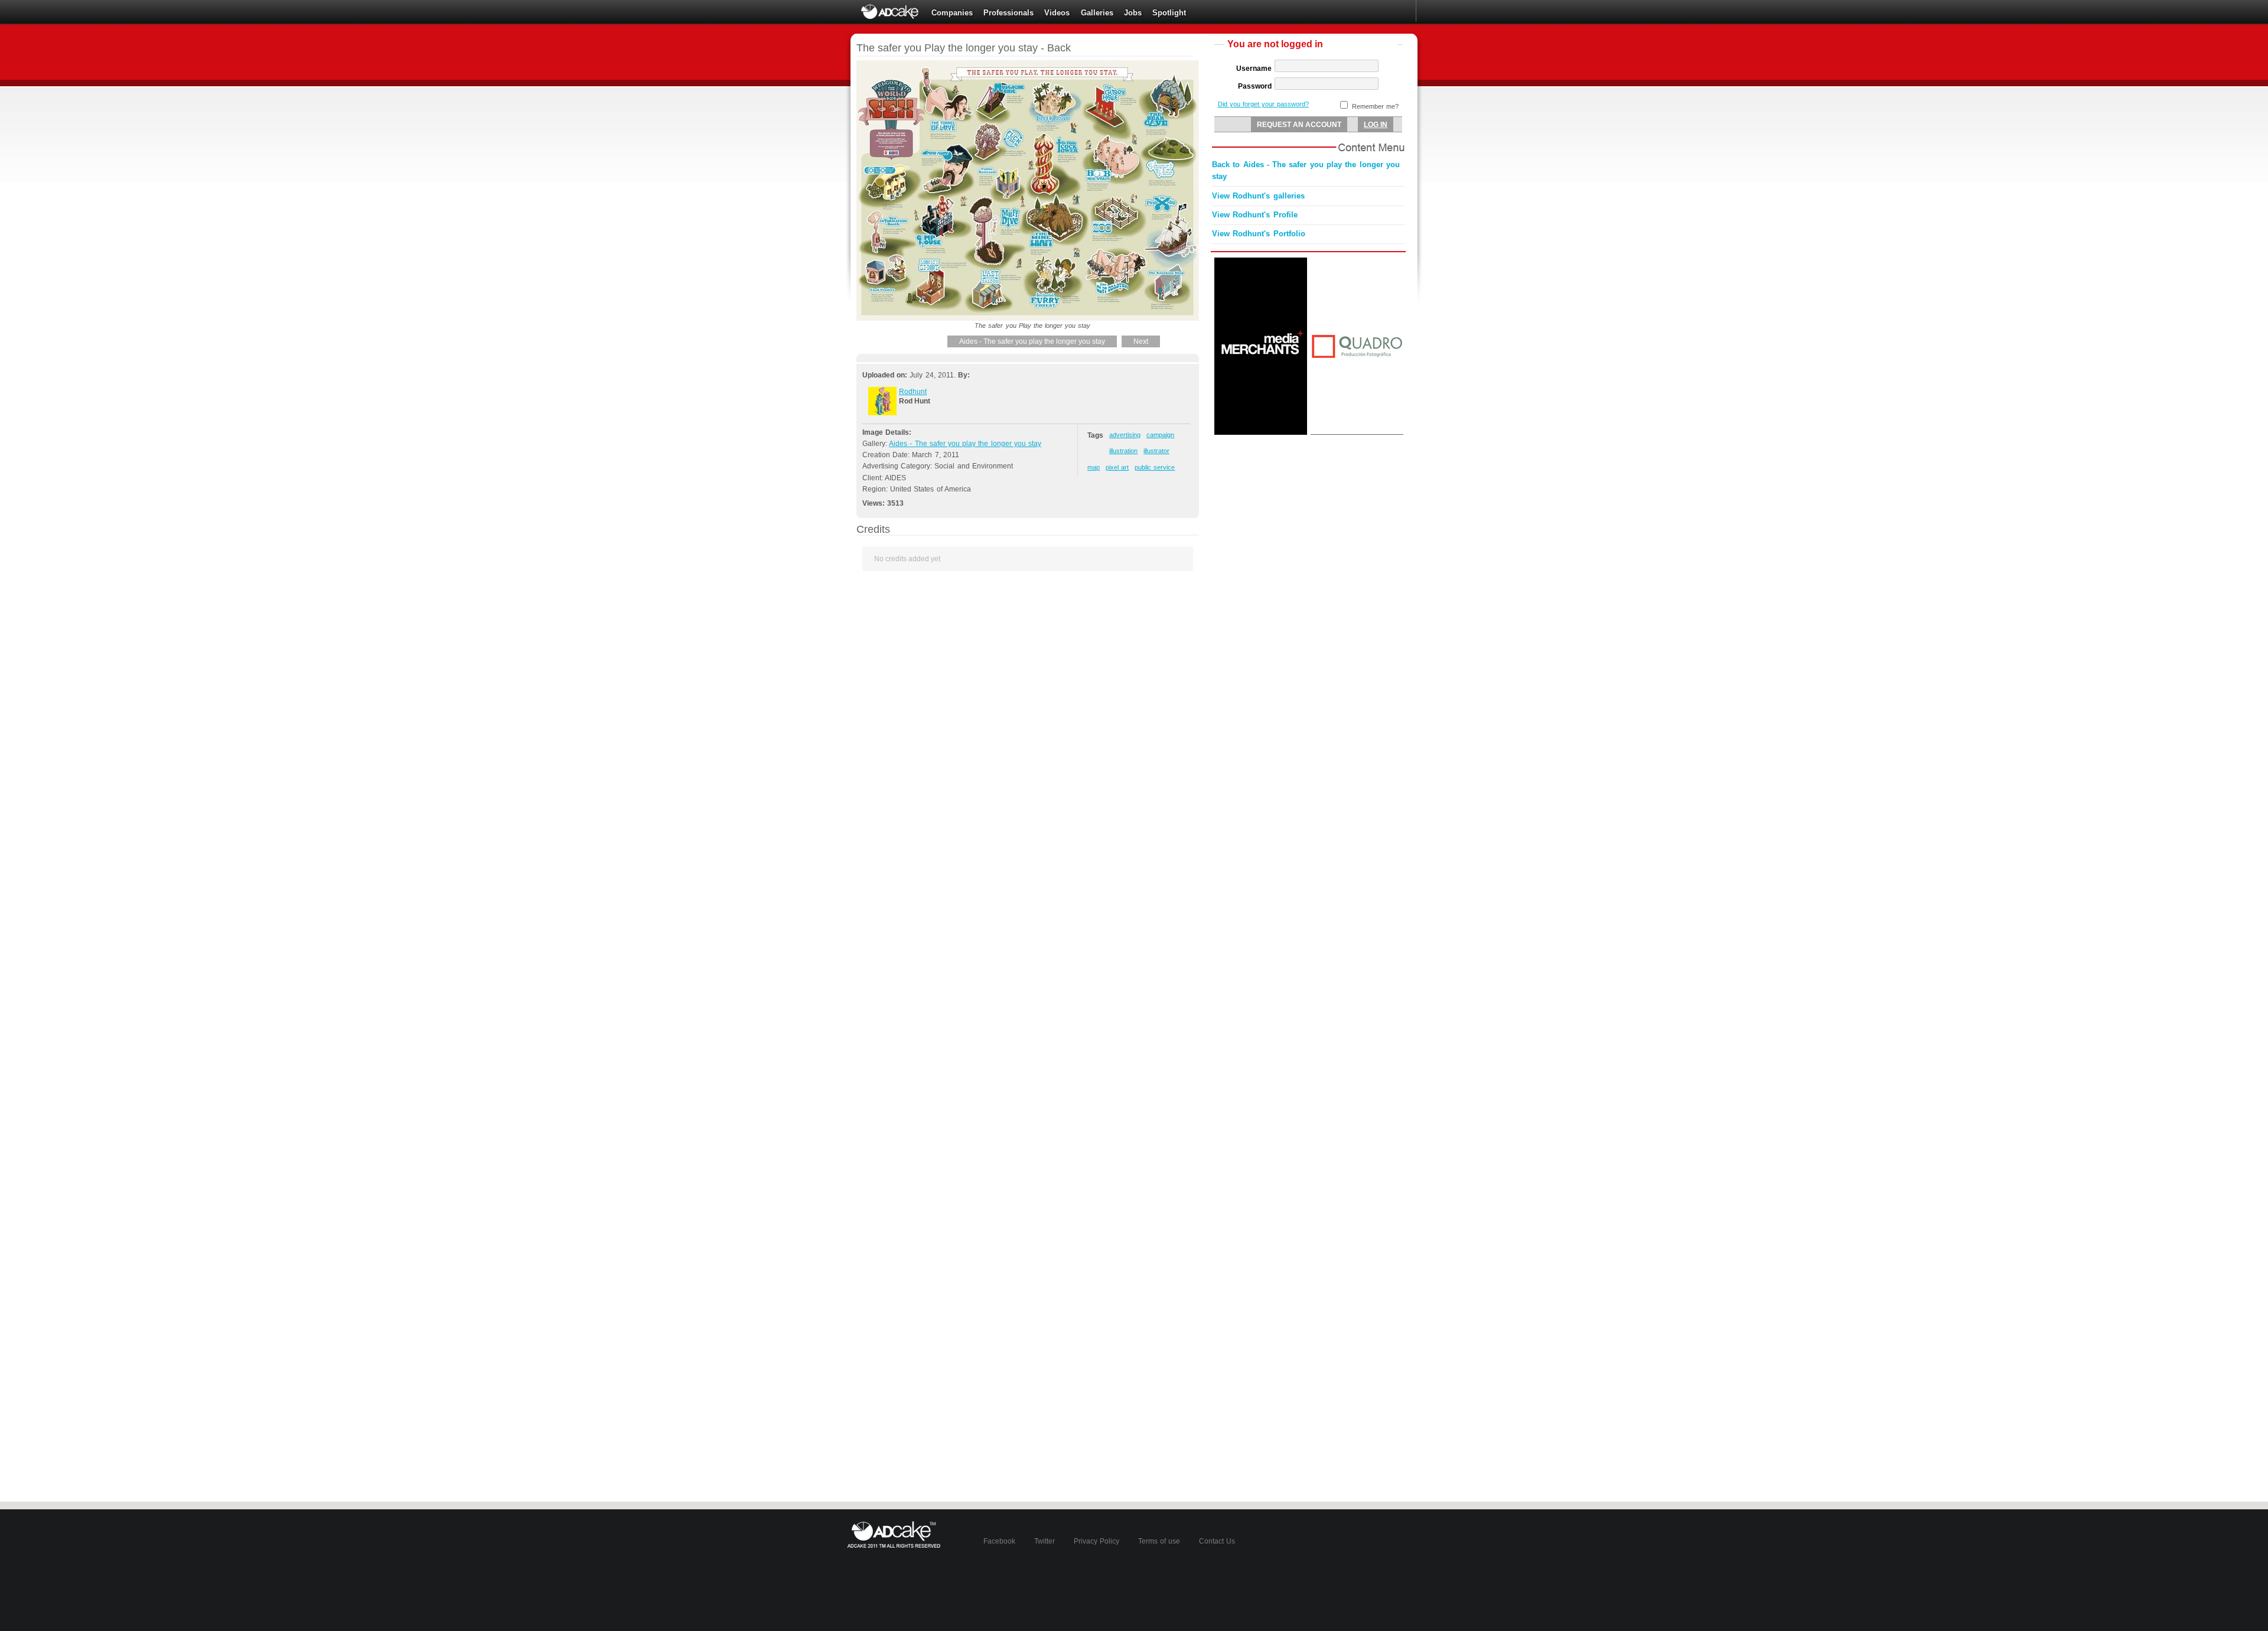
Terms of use (1159, 1541)
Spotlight (1169, 13)
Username (1254, 69)
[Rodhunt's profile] (882, 413)
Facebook (999, 1541)
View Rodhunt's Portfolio (1259, 234)
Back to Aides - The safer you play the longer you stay (1306, 171)
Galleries (1097, 13)
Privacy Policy (1096, 1541)
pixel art (1117, 467)
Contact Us (1217, 1541)
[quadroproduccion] (1357, 432)
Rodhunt (913, 392)
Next (1141, 341)
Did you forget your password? (1263, 104)
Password (1255, 86)
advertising (1125, 435)
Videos (1057, 13)
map (1094, 467)
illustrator (1156, 451)
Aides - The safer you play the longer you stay (1032, 341)
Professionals (1008, 13)
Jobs (1133, 13)
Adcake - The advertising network (891, 12)
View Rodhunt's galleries (1258, 196)
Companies (952, 13)
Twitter (1045, 1541)
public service (1155, 467)
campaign (1160, 435)
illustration (1123, 451)
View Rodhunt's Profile (1255, 215)
